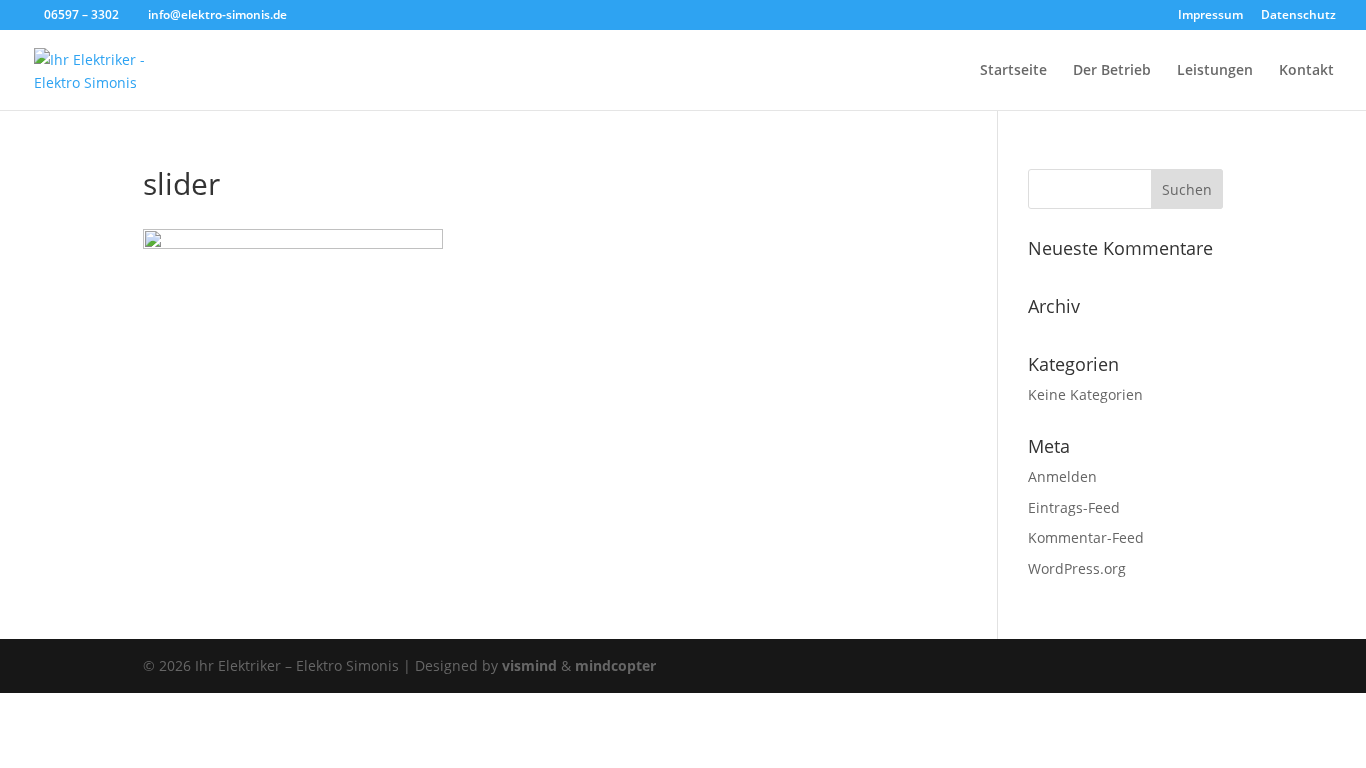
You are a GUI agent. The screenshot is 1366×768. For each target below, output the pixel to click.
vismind (529, 665)
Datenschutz (1298, 16)
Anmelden (1062, 476)
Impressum (1210, 16)
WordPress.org (1077, 568)
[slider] (293, 243)
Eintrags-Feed (1074, 507)
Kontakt (1306, 71)
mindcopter (615, 665)
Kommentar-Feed (1086, 537)
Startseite (1013, 71)
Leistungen (1215, 71)
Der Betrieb (1112, 71)
